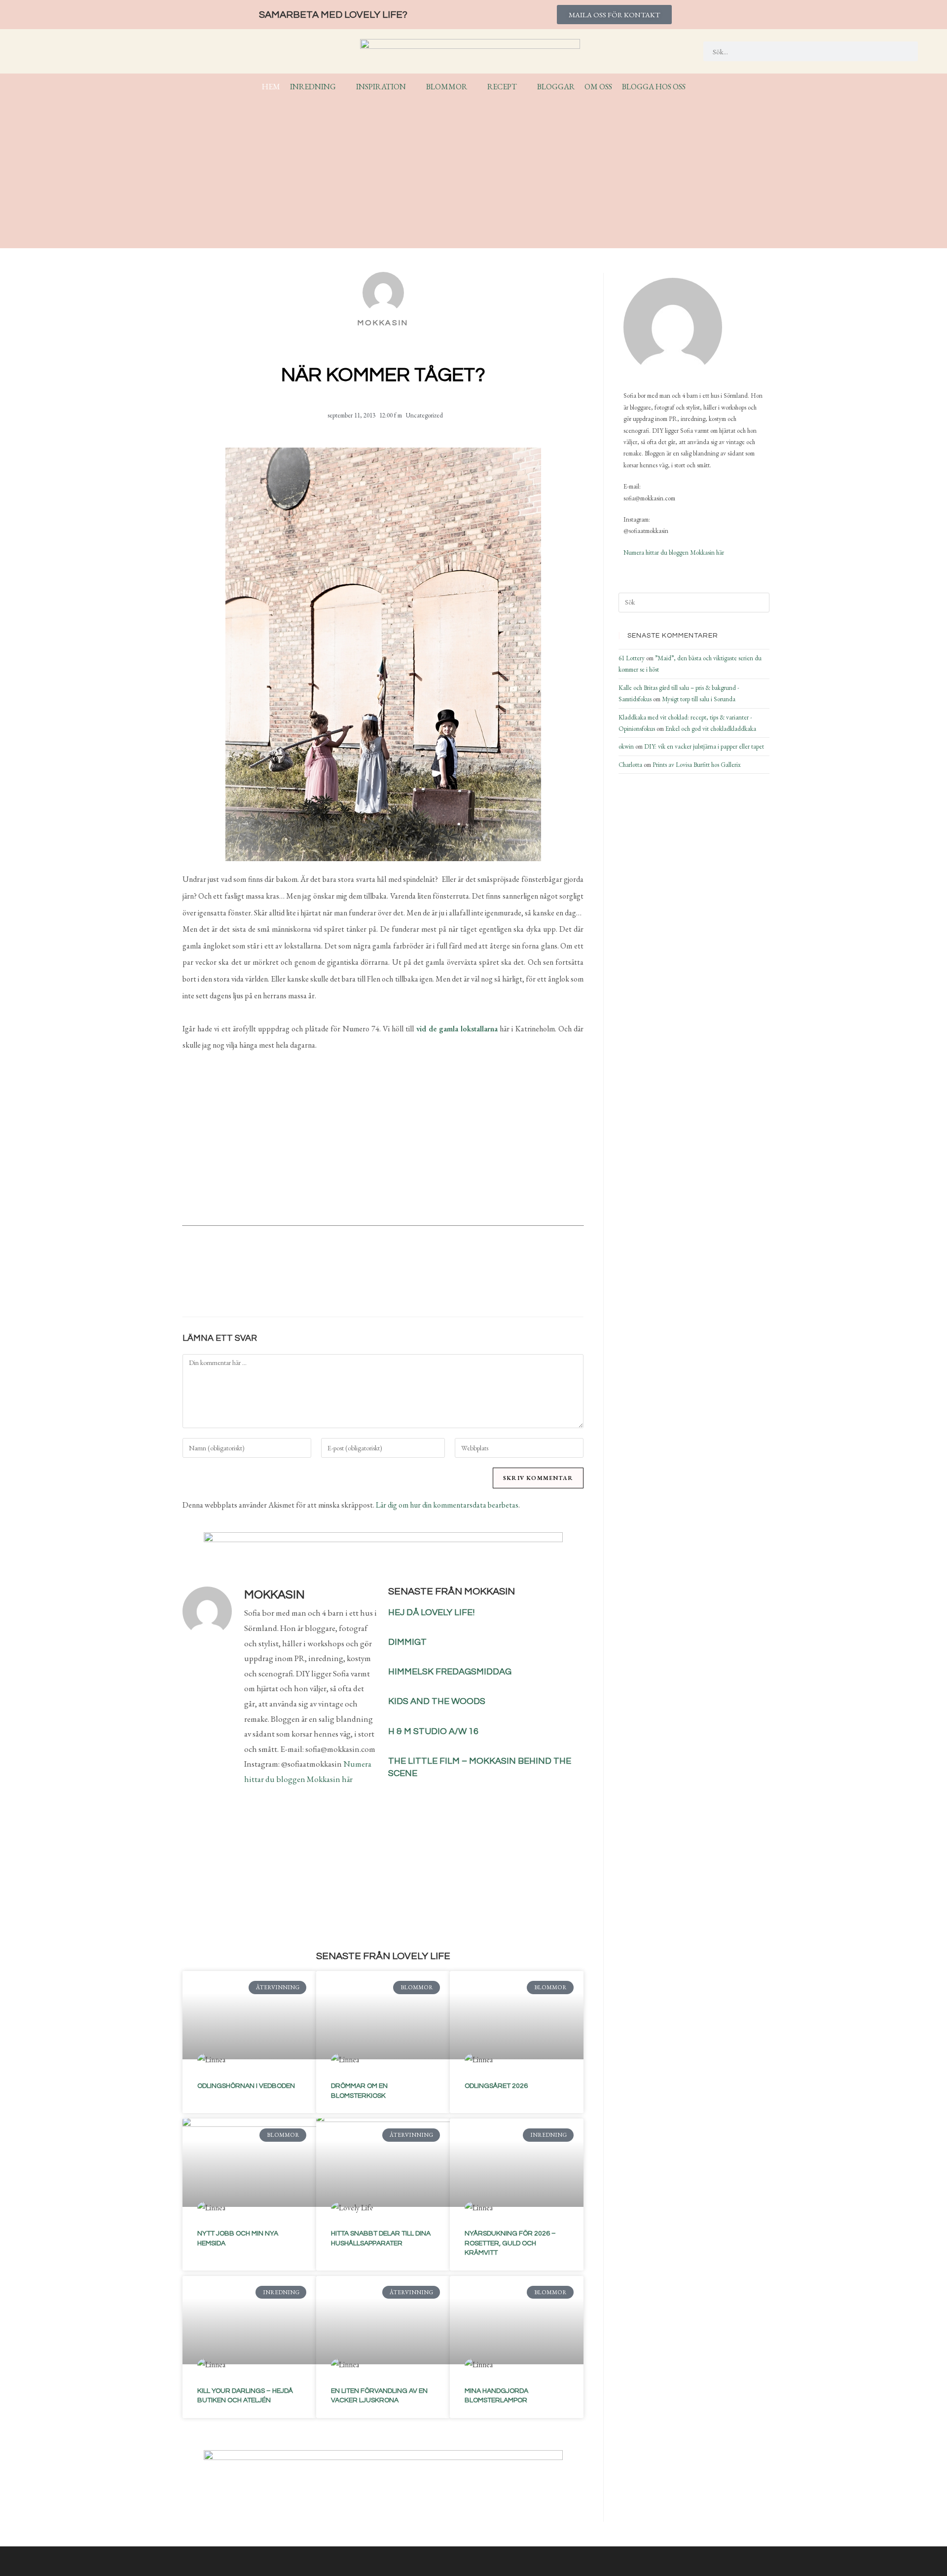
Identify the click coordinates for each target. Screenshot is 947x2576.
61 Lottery (632, 658)
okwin (626, 746)
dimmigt (407, 1642)
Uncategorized (424, 415)
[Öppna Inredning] (342, 87)
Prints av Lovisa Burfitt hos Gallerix (697, 765)
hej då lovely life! (431, 1612)
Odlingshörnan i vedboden (246, 2086)
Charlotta (630, 765)
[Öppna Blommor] (473, 87)
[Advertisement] (473, 169)
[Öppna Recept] (523, 87)
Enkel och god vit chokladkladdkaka (711, 729)
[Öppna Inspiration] (412, 87)
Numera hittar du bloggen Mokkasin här (674, 552)
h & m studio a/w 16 (433, 1731)
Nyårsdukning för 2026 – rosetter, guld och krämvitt (510, 2243)
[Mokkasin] (673, 327)
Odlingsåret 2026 (496, 2086)
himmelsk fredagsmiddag (450, 1672)
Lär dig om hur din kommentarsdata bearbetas (447, 1505)
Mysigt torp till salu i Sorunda (699, 699)
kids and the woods (437, 1701)
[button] (327, 1283)
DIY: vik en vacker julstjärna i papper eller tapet (704, 746)
